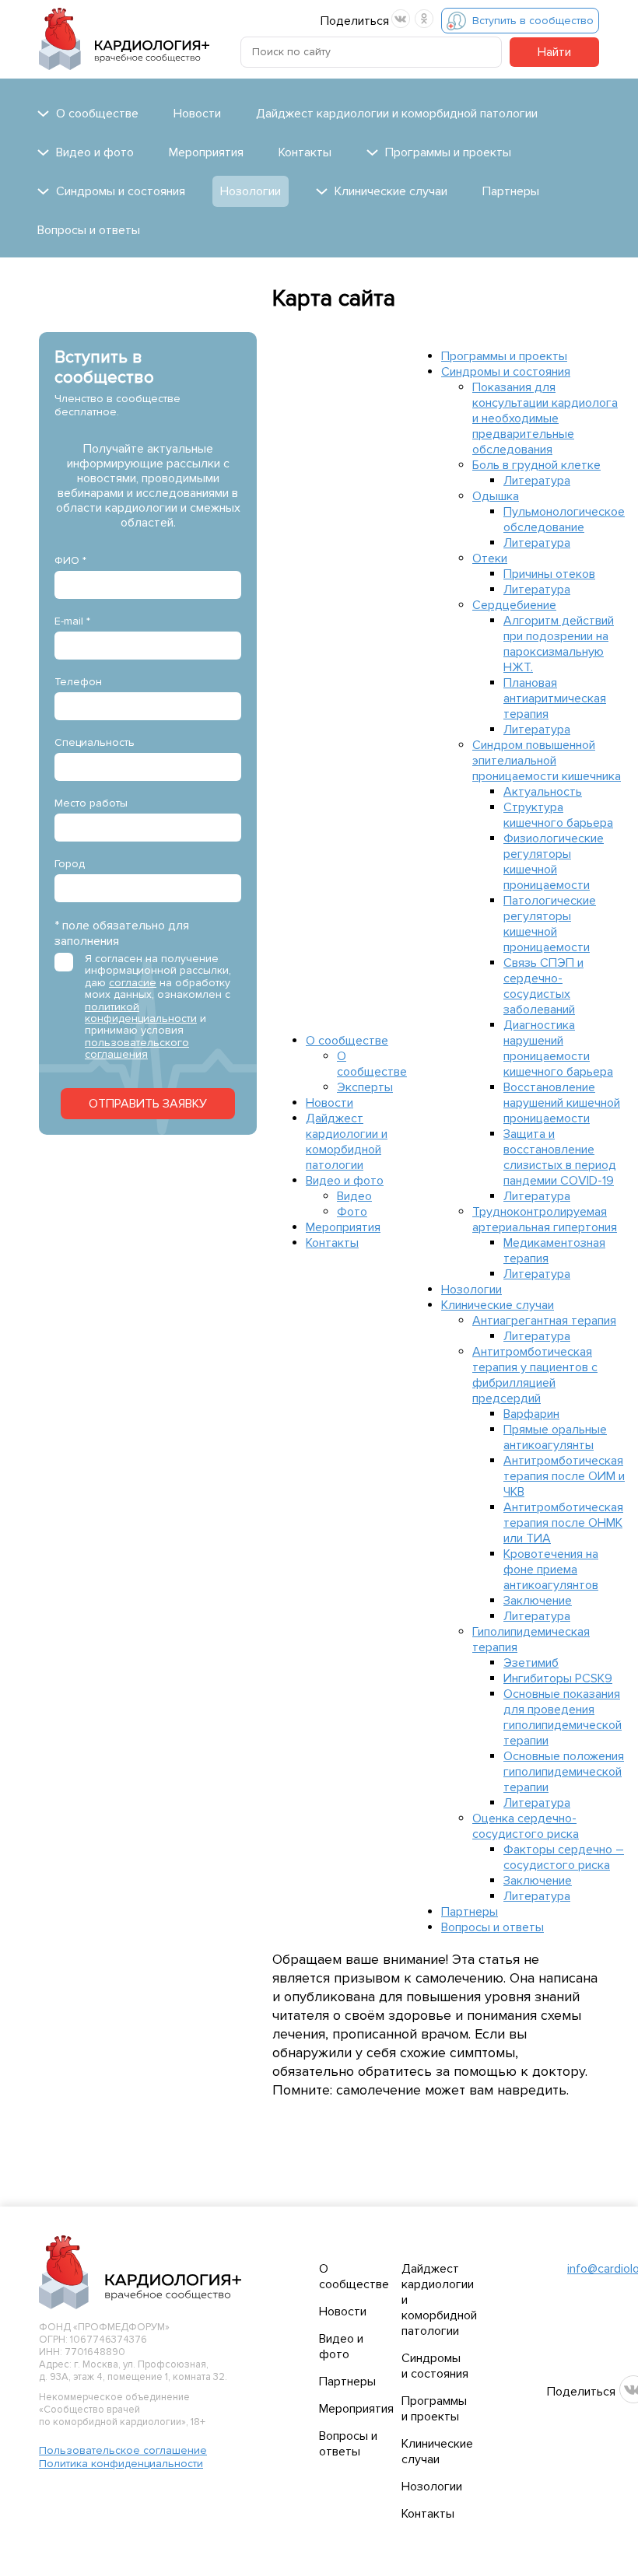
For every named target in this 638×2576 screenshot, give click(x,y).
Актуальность (543, 792)
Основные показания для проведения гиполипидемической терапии (563, 1717)
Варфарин (531, 1414)
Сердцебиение (514, 605)
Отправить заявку (148, 1104)
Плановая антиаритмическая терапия (555, 698)
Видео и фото (345, 1181)
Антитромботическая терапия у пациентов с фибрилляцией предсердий (535, 1375)
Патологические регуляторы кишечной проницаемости (550, 924)
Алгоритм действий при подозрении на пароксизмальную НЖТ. (559, 644)
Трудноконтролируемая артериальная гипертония (545, 1220)
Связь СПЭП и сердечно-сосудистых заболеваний (543, 986)
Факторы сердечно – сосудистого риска (564, 1857)
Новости (197, 114)
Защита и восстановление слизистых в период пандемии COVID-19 (560, 1157)
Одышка (496, 496)
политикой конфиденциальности (141, 1013)
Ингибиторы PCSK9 (558, 1678)
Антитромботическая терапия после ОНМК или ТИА (563, 1523)
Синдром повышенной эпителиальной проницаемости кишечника (547, 761)
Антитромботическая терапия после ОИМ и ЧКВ (564, 1476)
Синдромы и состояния (506, 372)
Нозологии (251, 191)
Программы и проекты (504, 356)
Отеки (490, 558)
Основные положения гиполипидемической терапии (564, 1772)
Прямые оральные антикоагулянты (555, 1437)
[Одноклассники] (424, 19)
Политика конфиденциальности (121, 2464)
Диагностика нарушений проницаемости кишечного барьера (558, 1048)
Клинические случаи (498, 1305)
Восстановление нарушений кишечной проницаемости (562, 1103)
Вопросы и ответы (89, 230)
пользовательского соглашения (137, 1048)
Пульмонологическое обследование (564, 520)
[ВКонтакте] (401, 19)
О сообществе (347, 1041)
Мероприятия (206, 152)
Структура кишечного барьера (558, 815)
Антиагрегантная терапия (544, 1321)
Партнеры (511, 191)
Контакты (305, 152)
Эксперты (365, 1087)
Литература (537, 481)
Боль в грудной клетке (536, 465)
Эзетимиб (531, 1663)
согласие (133, 983)
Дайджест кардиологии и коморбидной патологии (397, 114)
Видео (354, 1196)
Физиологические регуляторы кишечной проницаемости (554, 862)
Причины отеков (549, 574)
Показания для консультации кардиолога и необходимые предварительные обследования (545, 418)
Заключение (538, 1601)
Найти (554, 52)
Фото (352, 1212)
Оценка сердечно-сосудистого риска (526, 1826)
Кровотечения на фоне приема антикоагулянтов (551, 1570)
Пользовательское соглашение (123, 2450)
